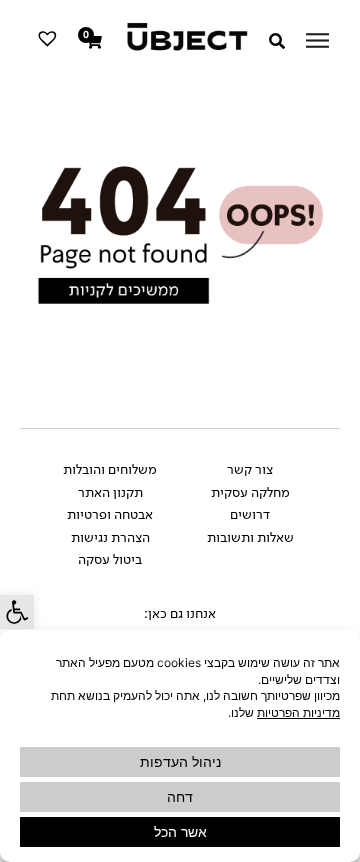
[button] (17, 612)
